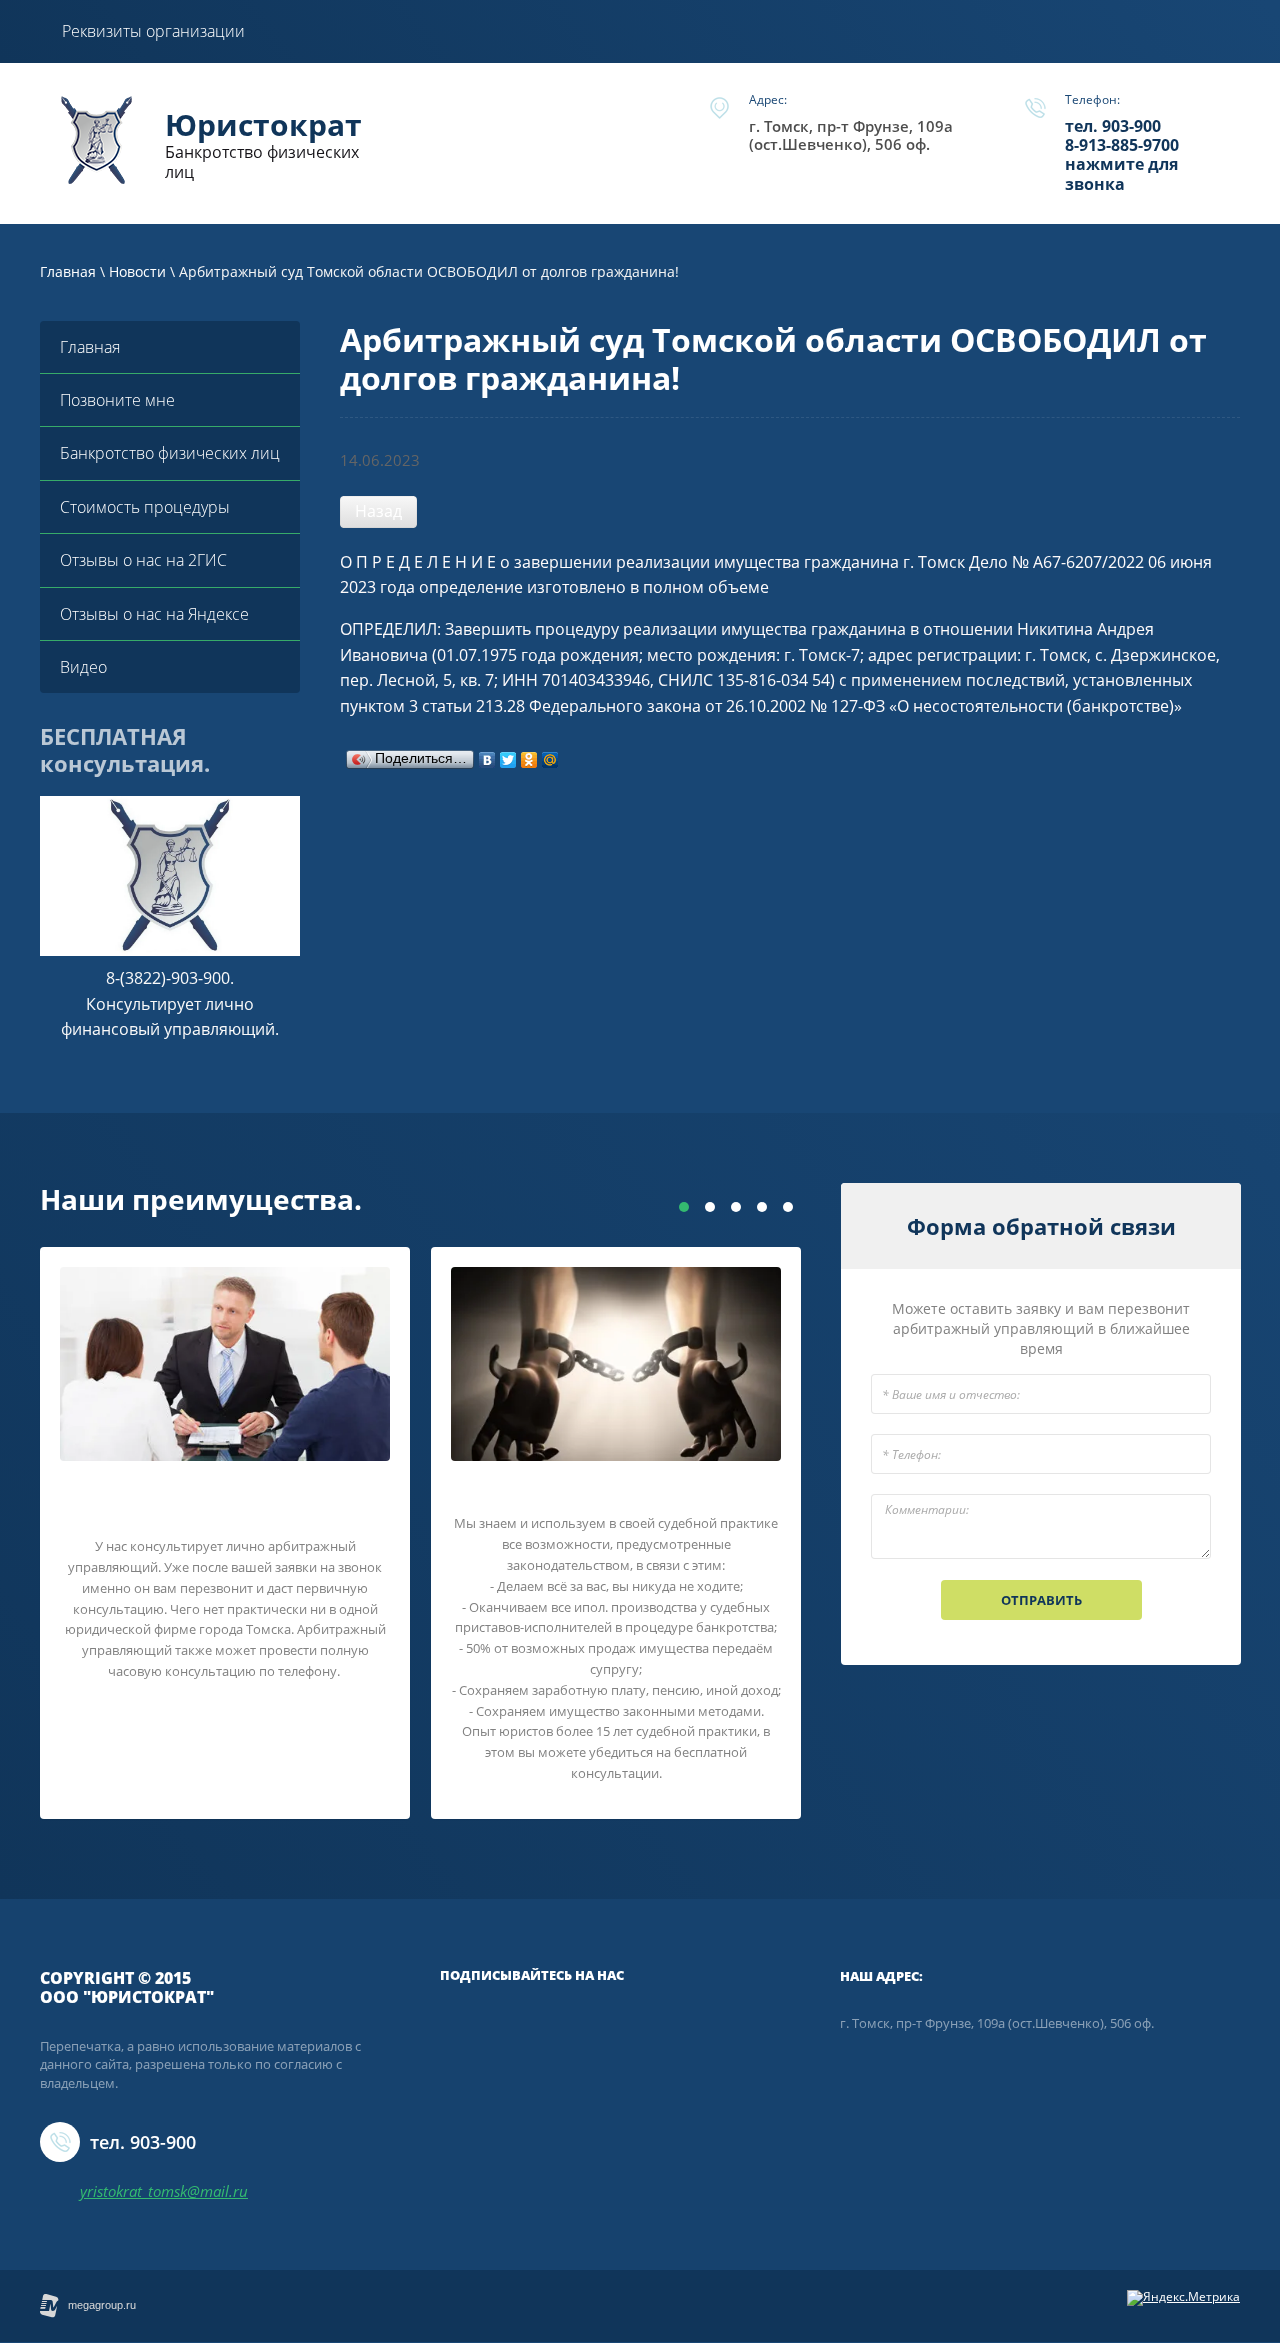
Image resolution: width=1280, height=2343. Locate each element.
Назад (378, 511)
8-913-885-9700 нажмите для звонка (1122, 164)
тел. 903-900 (1113, 126)
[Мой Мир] (550, 755)
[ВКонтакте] (487, 755)
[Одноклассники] (529, 755)
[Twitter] (508, 755)
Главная (68, 271)
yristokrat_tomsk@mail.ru (164, 2191)
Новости (137, 271)
